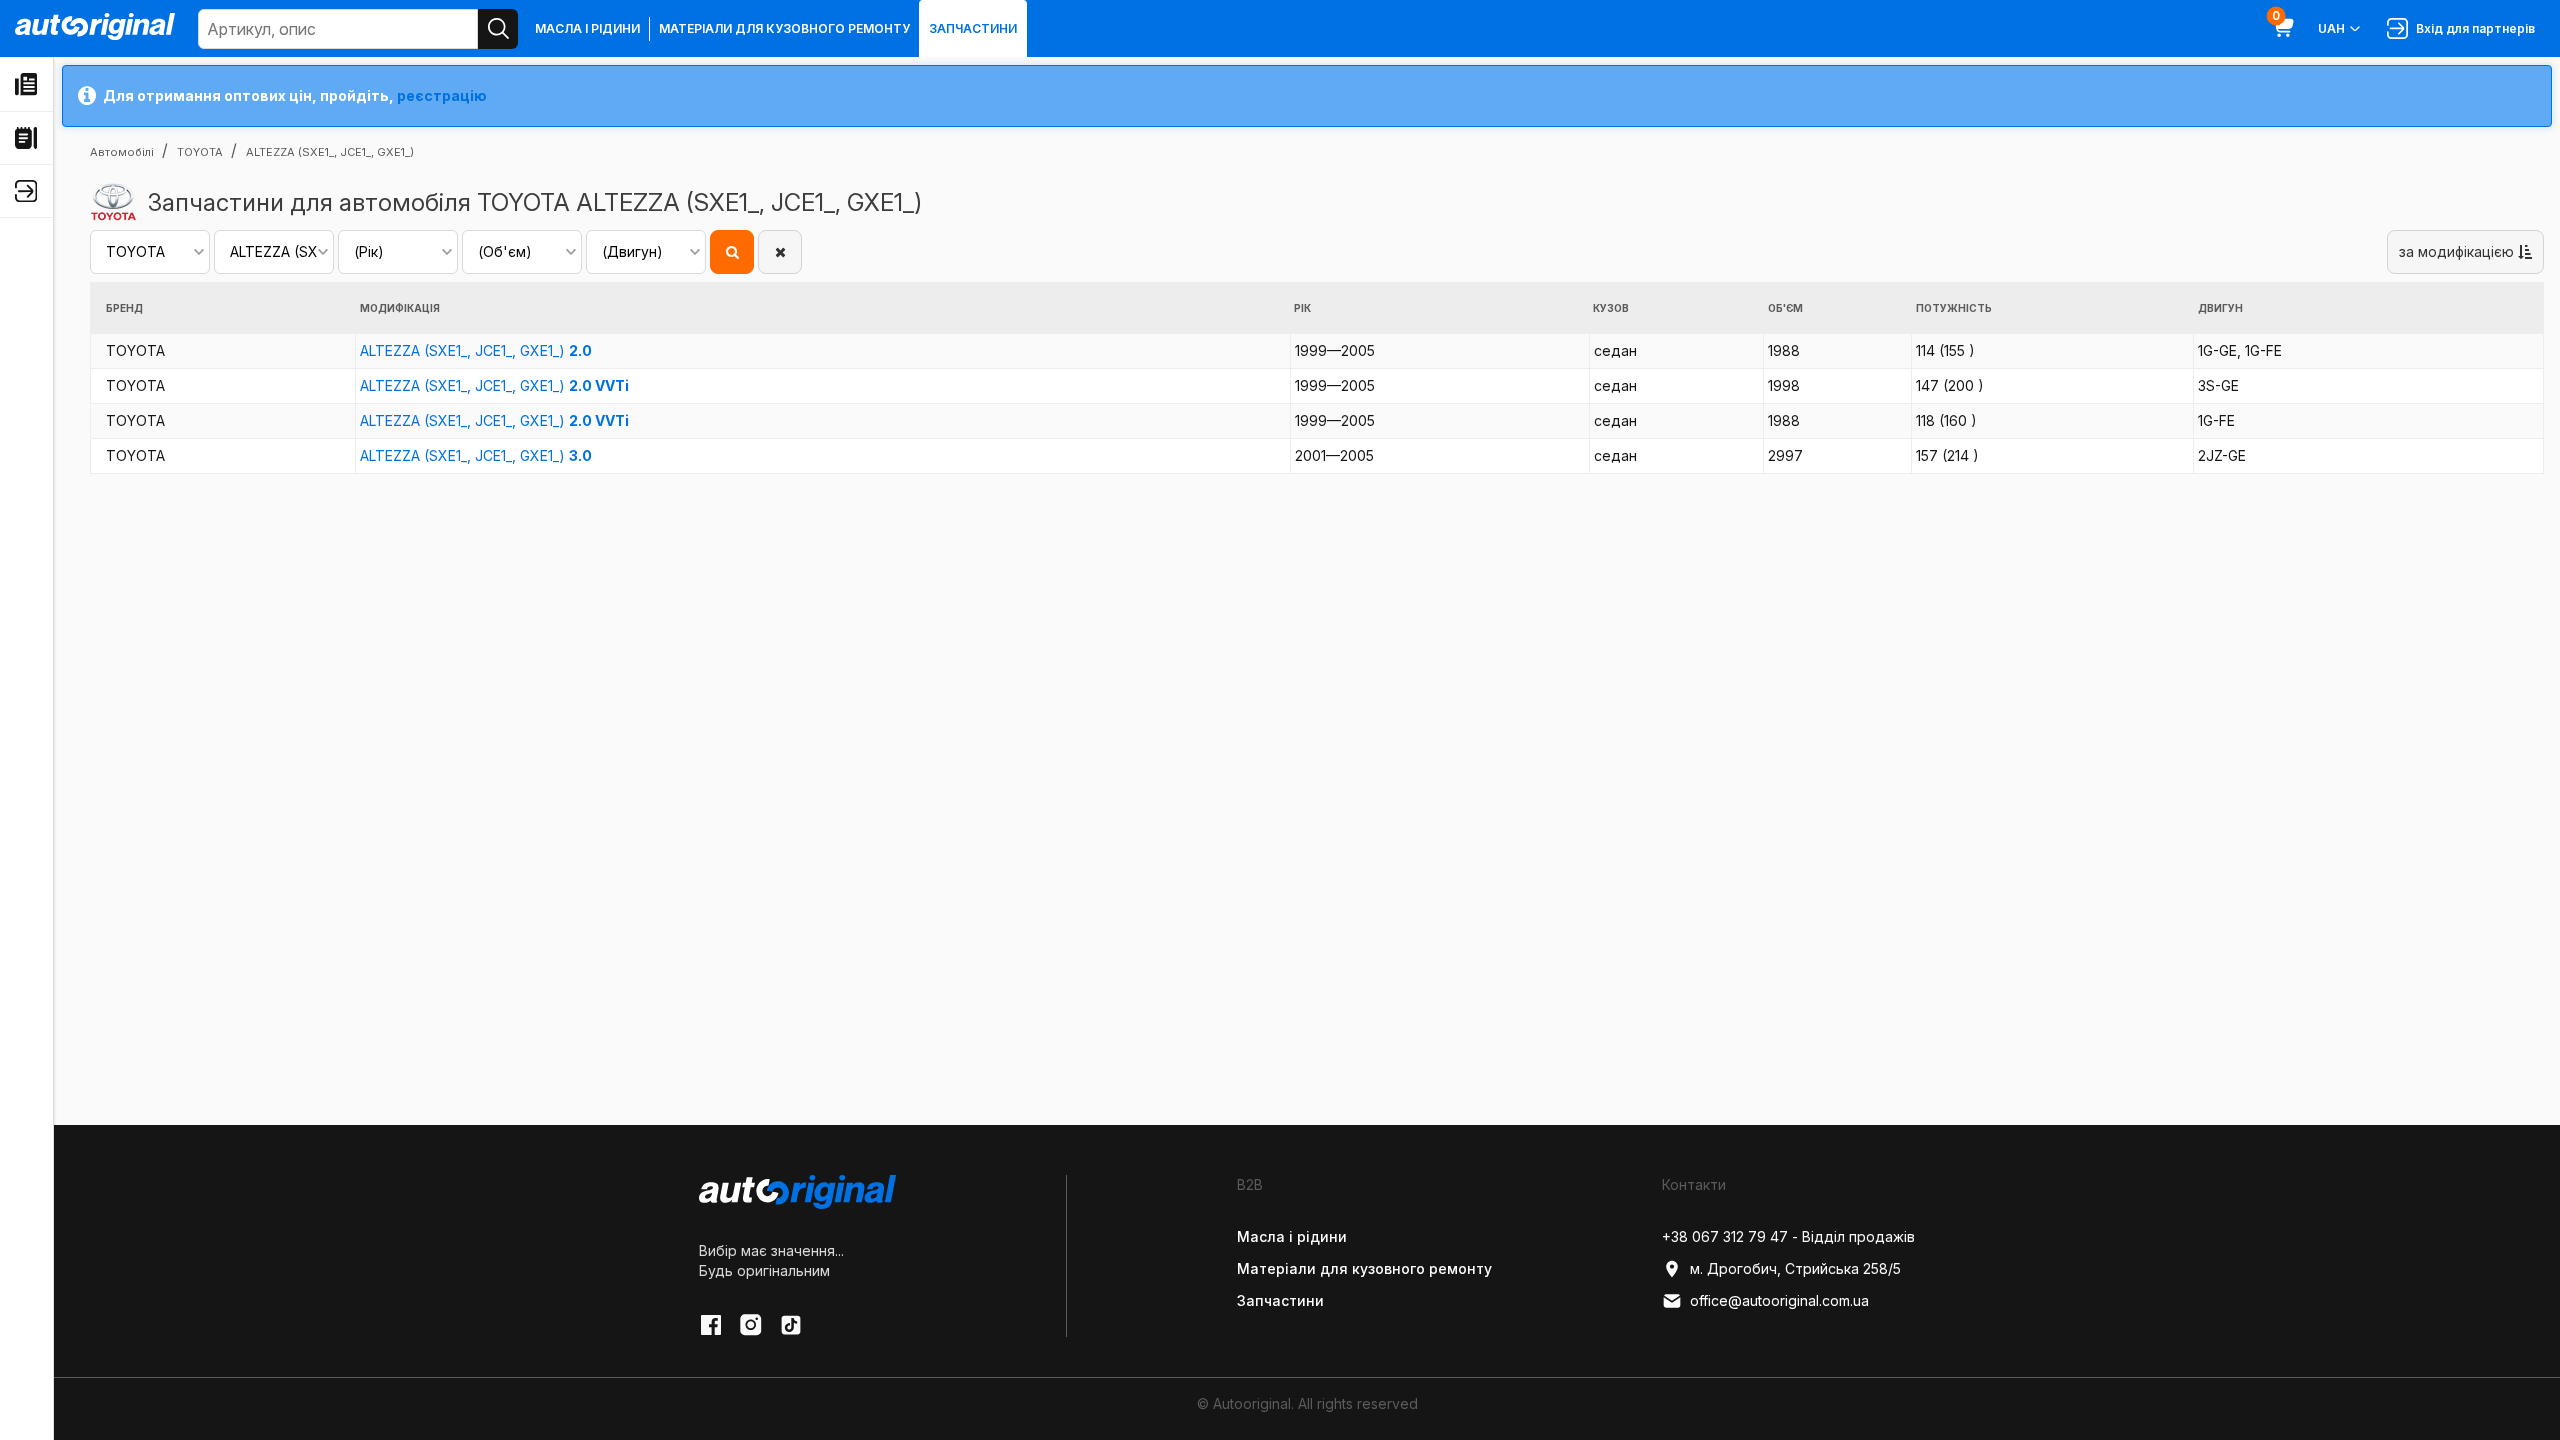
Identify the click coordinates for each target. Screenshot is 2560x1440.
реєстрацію (442, 95)
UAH (2331, 28)
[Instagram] (751, 1325)
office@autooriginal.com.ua (1779, 1300)
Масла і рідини (587, 28)
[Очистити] (780, 252)
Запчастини (973, 28)
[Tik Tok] (791, 1325)
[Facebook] (711, 1325)
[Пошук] (498, 29)
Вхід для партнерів (2472, 28)
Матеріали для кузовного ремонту (784, 28)
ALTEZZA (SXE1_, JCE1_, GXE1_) (476, 350)
